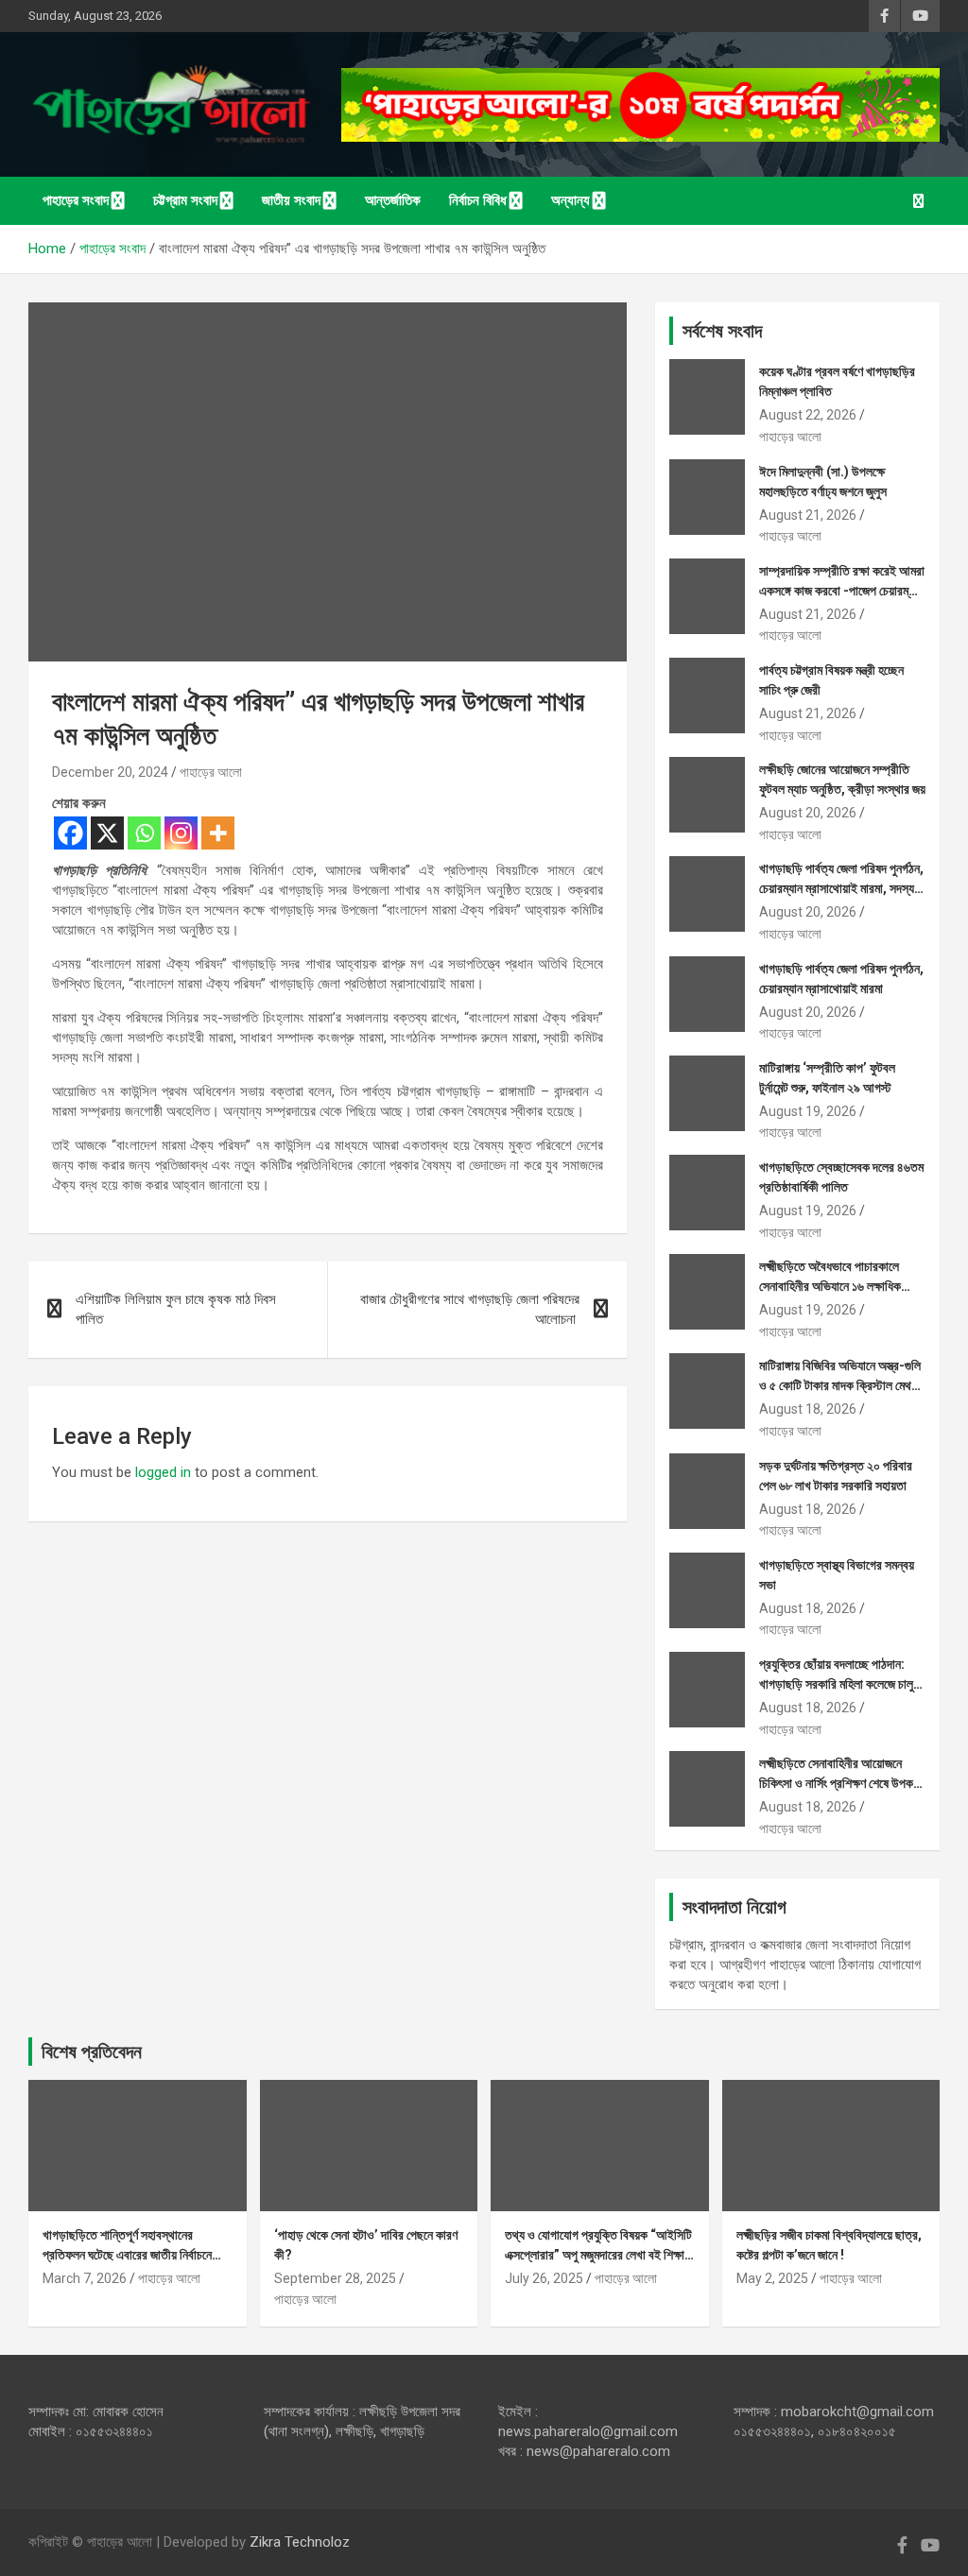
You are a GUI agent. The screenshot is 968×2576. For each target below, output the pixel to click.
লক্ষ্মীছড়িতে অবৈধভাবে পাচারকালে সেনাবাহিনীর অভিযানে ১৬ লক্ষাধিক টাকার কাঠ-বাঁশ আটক (830, 1286)
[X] (107, 833)
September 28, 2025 (335, 2278)
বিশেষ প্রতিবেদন (92, 2052)
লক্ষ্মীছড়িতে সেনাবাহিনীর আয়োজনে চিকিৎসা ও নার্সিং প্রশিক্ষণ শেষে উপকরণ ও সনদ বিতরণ (842, 1783)
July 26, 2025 (544, 2278)
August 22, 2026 (808, 415)
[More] (218, 833)
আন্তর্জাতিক (393, 200)
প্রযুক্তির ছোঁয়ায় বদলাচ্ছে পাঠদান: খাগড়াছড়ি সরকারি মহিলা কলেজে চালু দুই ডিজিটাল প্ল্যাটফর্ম (836, 1684)
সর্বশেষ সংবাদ (722, 331)
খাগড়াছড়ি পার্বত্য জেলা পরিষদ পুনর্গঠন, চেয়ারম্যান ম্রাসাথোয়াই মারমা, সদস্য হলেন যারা (841, 888)
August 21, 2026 (808, 515)
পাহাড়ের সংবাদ (76, 200)
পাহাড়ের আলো (211, 772)
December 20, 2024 (110, 772)
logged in (163, 1472)
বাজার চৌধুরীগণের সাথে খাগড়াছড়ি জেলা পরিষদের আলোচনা (470, 1309)
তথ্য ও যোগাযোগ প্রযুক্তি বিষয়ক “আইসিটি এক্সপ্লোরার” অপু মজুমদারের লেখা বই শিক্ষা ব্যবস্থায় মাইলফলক (598, 2255)
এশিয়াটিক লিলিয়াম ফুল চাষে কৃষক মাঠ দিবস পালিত (176, 1309)
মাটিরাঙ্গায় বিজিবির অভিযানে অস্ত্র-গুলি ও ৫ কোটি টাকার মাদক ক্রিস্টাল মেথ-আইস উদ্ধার (840, 1385)
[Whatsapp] (144, 833)
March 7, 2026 (85, 2278)
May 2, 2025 (772, 2278)
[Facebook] (70, 833)
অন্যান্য (570, 200)
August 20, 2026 (808, 813)
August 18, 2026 (808, 1409)
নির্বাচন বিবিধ (478, 200)
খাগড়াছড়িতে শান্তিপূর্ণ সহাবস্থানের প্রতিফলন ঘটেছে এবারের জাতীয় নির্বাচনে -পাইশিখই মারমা (127, 2255)
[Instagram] (181, 833)
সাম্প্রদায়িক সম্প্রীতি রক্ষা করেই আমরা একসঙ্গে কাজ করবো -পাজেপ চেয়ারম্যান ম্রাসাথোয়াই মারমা (842, 591)
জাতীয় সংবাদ (291, 200)
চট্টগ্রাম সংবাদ (185, 200)
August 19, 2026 (808, 1111)
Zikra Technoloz (300, 2542)
